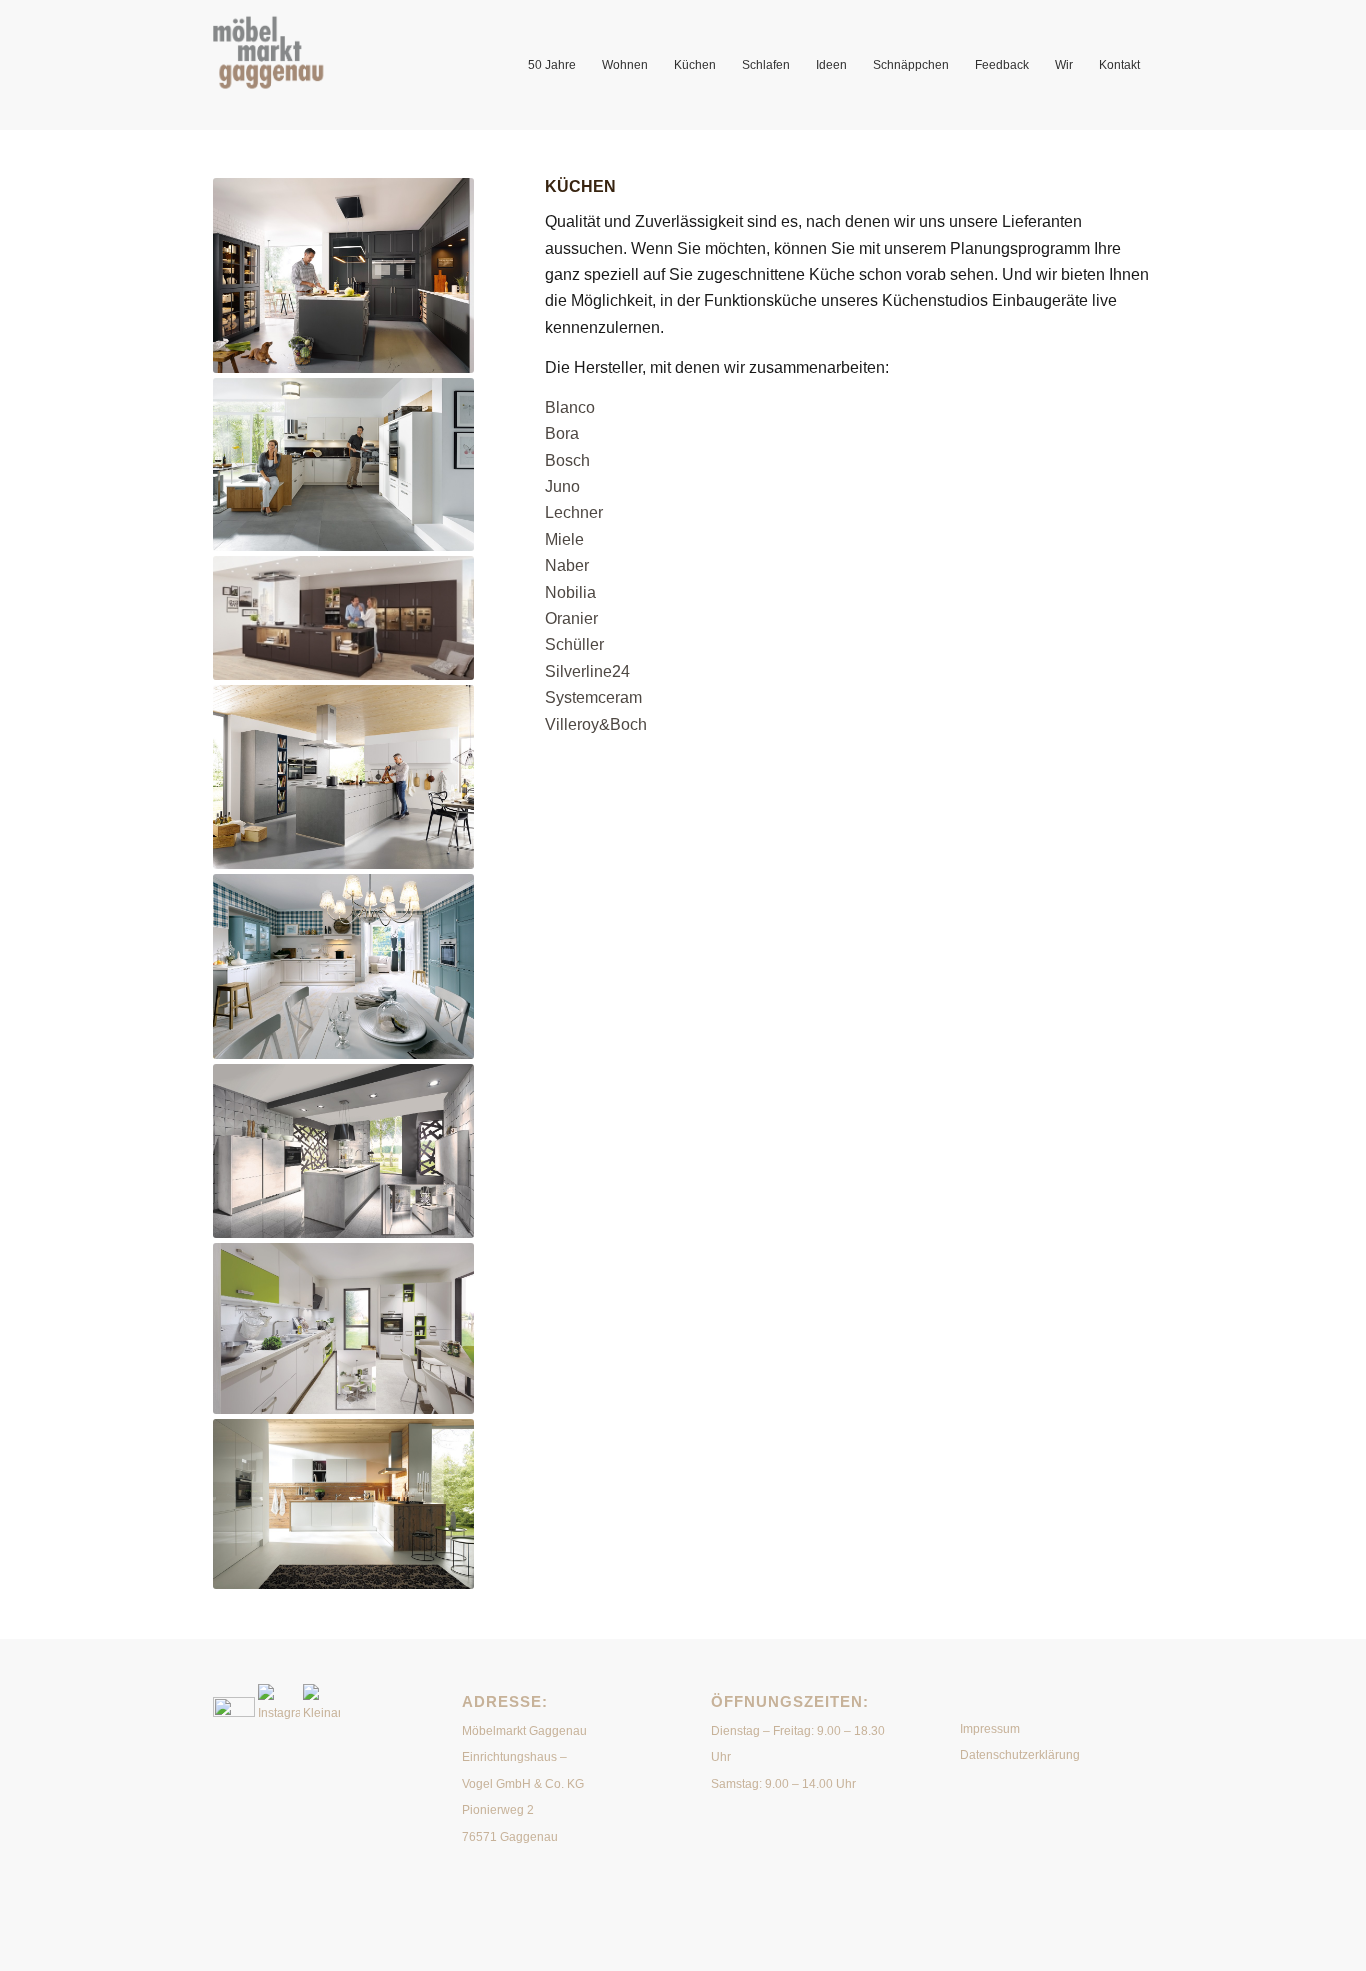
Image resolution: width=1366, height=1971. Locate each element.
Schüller (574, 644)
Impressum (990, 1729)
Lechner (574, 512)
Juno (562, 486)
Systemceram (593, 697)
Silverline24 (587, 671)
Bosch (567, 460)
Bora (562, 433)
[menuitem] (552, 65)
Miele (564, 539)
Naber (567, 565)
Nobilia (570, 592)
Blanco (570, 407)
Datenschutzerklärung (1020, 1755)
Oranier (571, 618)
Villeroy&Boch (596, 724)
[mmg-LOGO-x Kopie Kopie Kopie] (299, 65)
